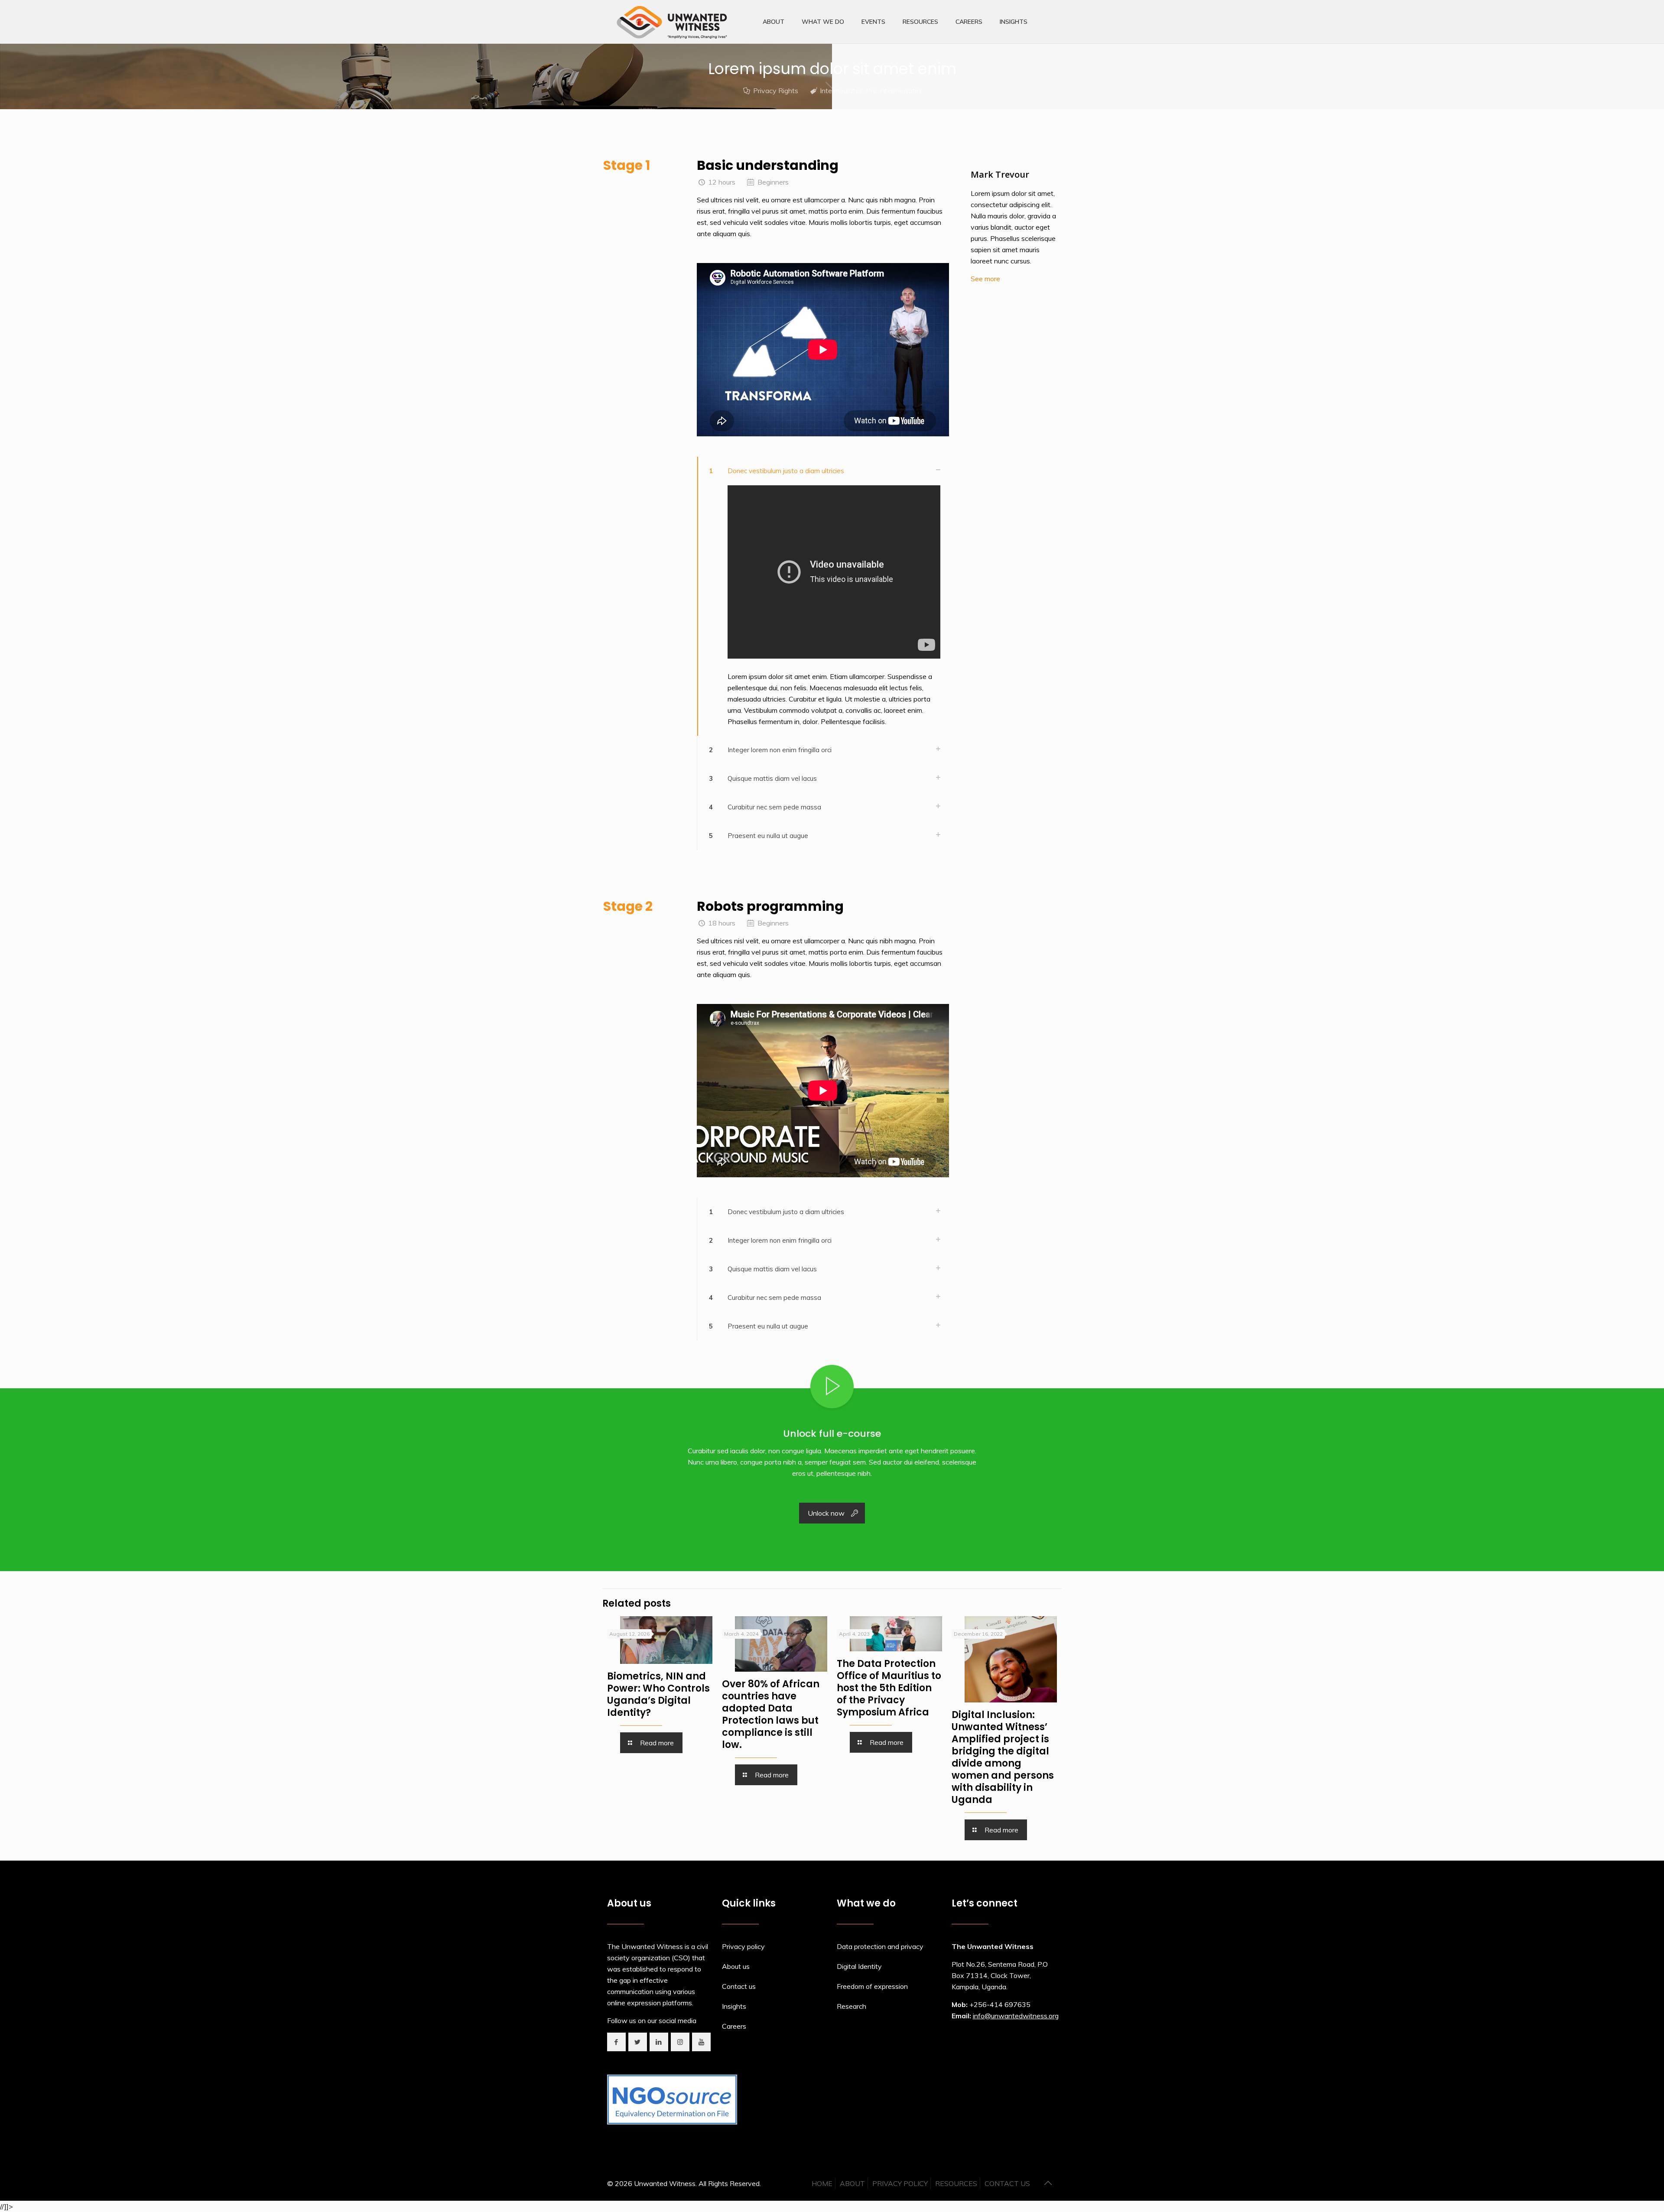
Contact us (739, 1986)
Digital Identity (859, 1966)
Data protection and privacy (880, 1946)
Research (851, 2006)
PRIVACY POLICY (900, 2183)
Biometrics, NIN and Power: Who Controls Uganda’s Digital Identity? (658, 1694)
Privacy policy (743, 1946)
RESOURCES (956, 2183)
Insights (734, 2006)
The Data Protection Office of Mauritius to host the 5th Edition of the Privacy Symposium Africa (889, 1688)
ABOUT (852, 2183)
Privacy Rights (776, 91)
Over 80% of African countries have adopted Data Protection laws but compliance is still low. (771, 1714)
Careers (734, 2026)
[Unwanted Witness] (673, 22)
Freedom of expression (872, 1986)
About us (736, 1966)
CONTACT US (1007, 2183)
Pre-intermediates (894, 91)
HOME (822, 2183)
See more (985, 279)
